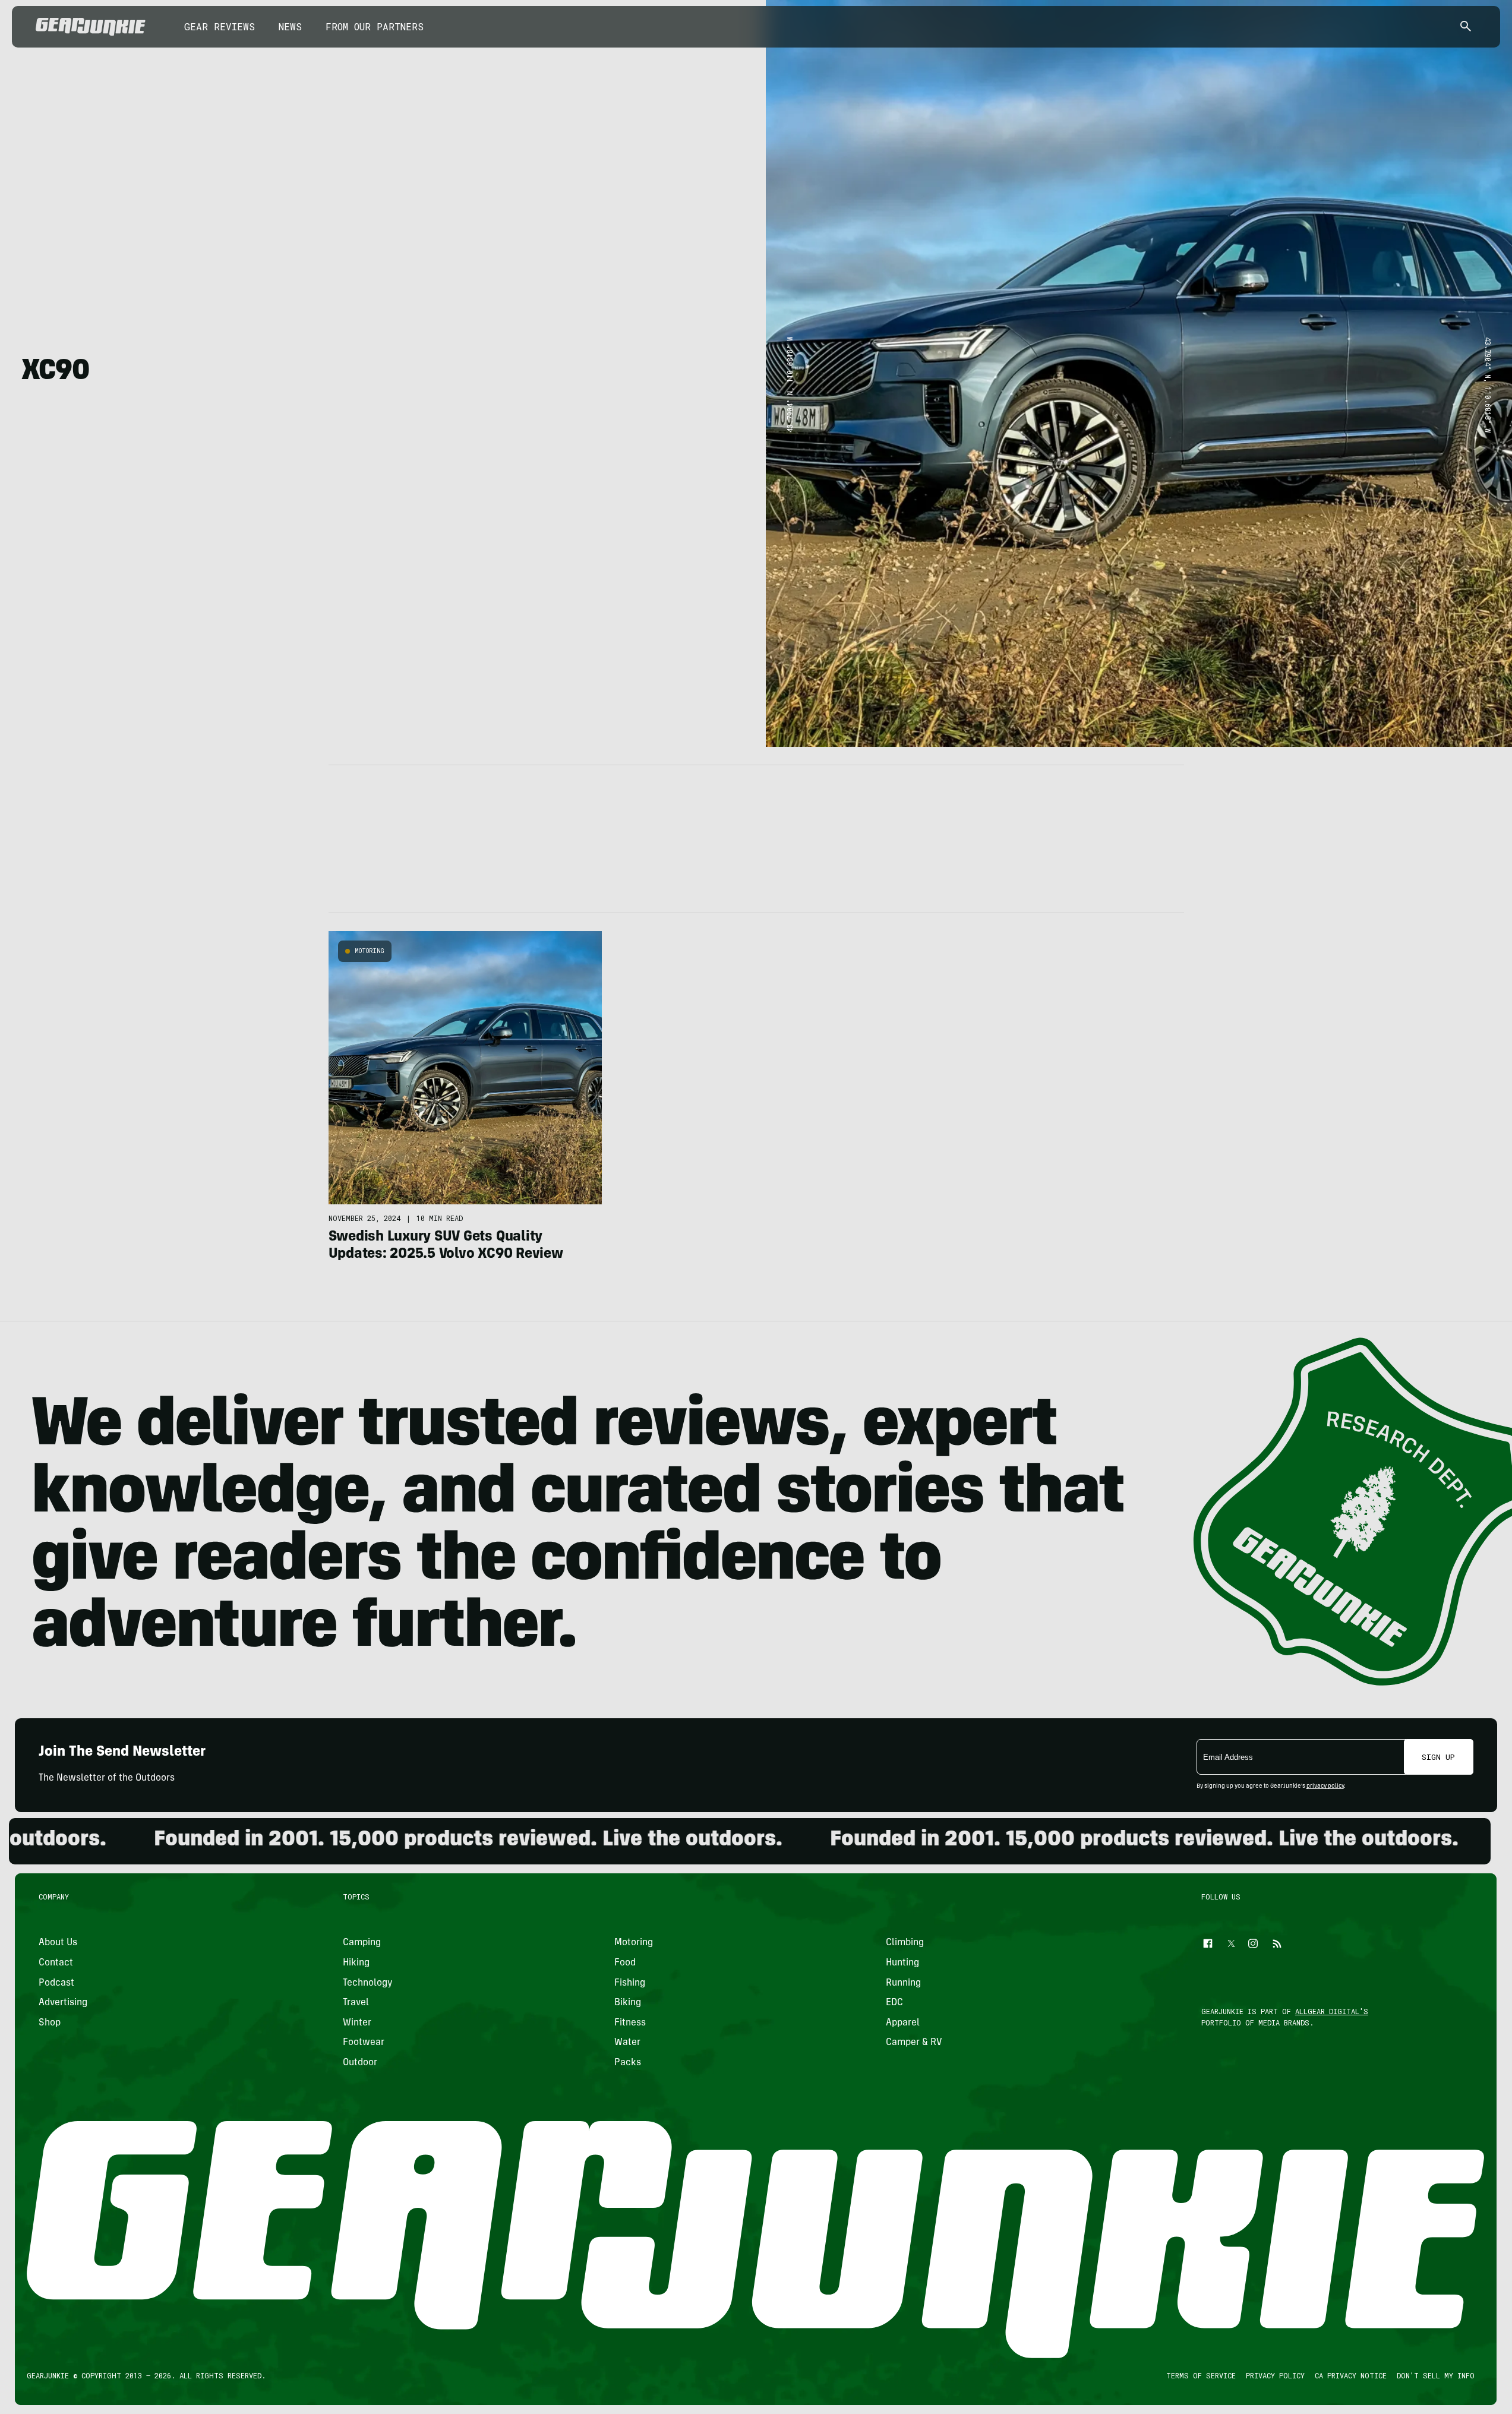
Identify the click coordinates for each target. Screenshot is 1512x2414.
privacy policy (1325, 1787)
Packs (628, 2063)
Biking (628, 2003)
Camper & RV (914, 2043)
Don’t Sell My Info (1436, 2375)
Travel (356, 2003)
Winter (357, 2023)
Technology (368, 1983)
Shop (50, 2023)
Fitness (630, 2023)
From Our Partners (375, 26)
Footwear (364, 2043)
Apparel (903, 2023)
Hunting (902, 1963)
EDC (894, 2003)
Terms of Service (1202, 2375)
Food (625, 1963)
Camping (362, 1943)
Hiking (356, 1963)
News (290, 26)
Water (627, 2043)
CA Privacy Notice (1351, 2375)
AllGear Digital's (1332, 2011)
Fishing (630, 1983)
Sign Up (1438, 1757)
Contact (56, 1963)
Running (903, 1983)
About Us (58, 1943)
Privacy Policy (1276, 2375)
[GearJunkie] (91, 27)
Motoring (370, 951)
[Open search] (1466, 27)
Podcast (56, 1983)
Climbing (905, 1943)
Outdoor (360, 2063)
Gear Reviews (220, 26)
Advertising (63, 2003)
